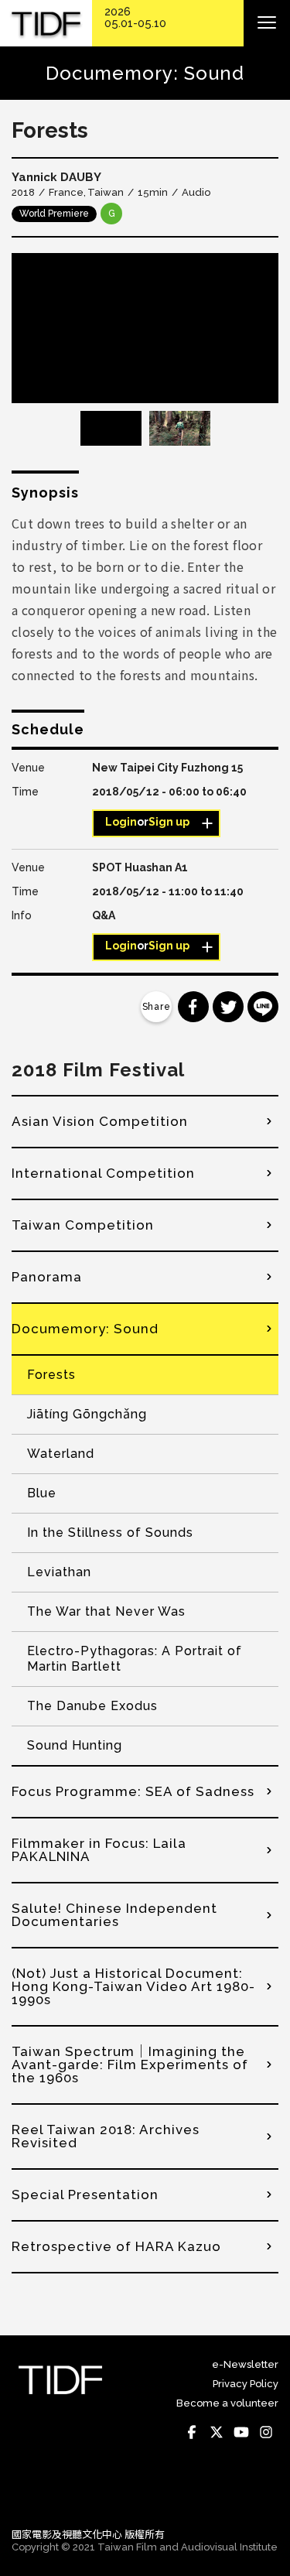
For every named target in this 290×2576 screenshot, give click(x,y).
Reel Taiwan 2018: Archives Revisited (106, 2136)
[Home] (46, 24)
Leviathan (59, 1572)
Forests (51, 1375)
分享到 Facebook (193, 1007)
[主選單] (267, 23)
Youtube (241, 2433)
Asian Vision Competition (100, 1121)
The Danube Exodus (92, 1706)
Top (263, 2494)
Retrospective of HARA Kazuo (116, 2246)
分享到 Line (263, 1007)
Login (121, 822)
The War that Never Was (106, 1611)
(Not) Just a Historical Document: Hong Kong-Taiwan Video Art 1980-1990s (133, 1986)
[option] (145, 328)
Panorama (47, 1277)
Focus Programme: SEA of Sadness (133, 1791)
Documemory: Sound (85, 1329)
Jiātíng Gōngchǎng (87, 1414)
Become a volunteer (227, 2403)
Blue (42, 1493)
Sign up (169, 822)
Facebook (192, 2433)
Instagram (266, 2433)
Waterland (61, 1454)
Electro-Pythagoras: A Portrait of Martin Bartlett (135, 1659)
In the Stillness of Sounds (110, 1533)
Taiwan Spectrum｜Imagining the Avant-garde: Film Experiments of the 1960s (130, 2065)
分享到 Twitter (228, 1007)
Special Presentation (85, 2195)
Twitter (217, 2433)
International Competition (103, 1173)
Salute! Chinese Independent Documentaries (114, 1915)
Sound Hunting (75, 1745)
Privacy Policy (246, 2384)
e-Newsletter (245, 2364)
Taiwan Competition (83, 1225)
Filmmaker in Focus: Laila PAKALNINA (99, 1850)
